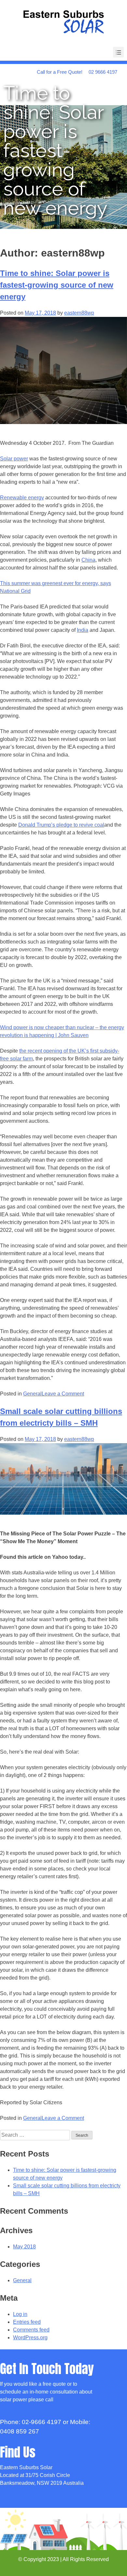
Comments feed (31, 2330)
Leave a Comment (63, 1394)
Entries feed (27, 2322)
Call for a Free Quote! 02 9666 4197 (77, 72)
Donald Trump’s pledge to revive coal (61, 825)
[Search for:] (36, 2135)
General (32, 1394)
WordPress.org (30, 2338)
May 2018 (24, 2247)
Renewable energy (22, 498)
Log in (20, 2314)
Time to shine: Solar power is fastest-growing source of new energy (57, 285)
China (88, 560)
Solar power (14, 459)
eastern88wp (79, 313)
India (83, 630)
